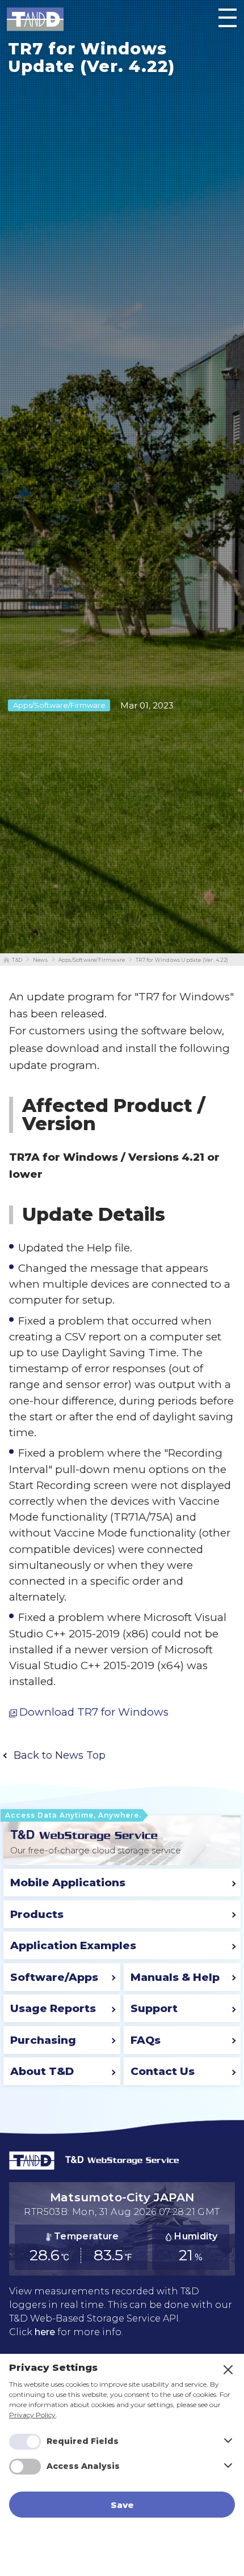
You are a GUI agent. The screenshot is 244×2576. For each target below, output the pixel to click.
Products (37, 1914)
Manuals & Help (175, 1977)
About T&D (42, 2071)
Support (154, 2008)
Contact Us (163, 2071)
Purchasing (43, 2040)
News (40, 960)
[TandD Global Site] (32, 2167)
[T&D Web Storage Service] (84, 1834)
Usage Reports (53, 2008)
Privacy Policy (32, 2415)
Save (122, 2505)
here (45, 2332)
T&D (17, 960)
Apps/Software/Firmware (92, 960)
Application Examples (73, 1945)
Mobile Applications (68, 1883)
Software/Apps (54, 1977)
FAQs (146, 2040)
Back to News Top (60, 1755)
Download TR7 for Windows (94, 1713)
